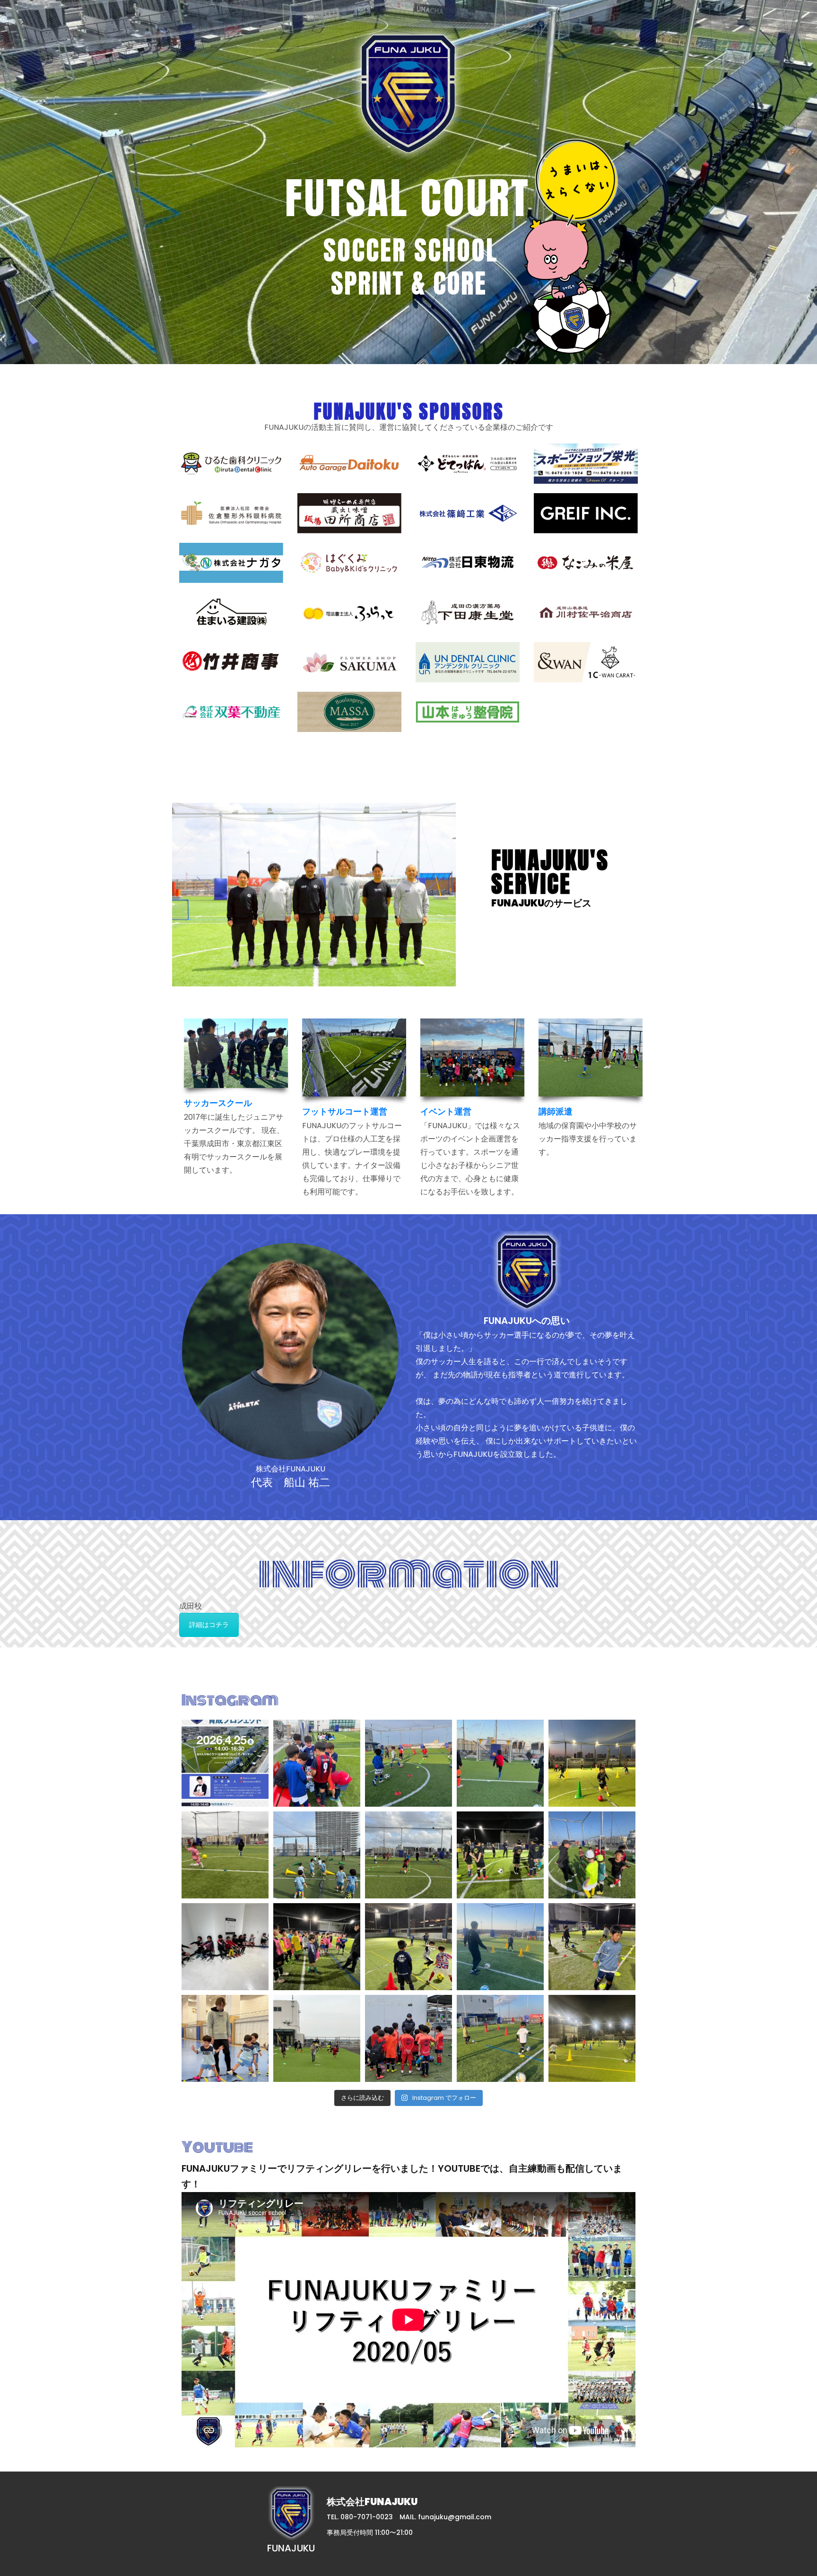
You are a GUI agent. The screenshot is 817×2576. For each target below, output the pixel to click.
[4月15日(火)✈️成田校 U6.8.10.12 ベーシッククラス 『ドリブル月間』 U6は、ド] (408, 1855)
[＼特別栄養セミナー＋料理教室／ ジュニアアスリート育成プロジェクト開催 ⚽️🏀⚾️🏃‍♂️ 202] (225, 1763)
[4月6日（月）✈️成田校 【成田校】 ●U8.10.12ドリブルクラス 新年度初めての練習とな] (317, 2038)
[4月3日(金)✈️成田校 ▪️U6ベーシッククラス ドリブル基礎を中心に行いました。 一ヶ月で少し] (500, 2038)
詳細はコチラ (209, 1625)
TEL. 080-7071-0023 (360, 2517)
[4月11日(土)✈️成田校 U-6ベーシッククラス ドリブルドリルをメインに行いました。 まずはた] (592, 1855)
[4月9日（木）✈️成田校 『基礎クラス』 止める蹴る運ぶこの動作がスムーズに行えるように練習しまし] (317, 1947)
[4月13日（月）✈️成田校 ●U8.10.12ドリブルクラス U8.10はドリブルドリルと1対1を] (500, 1855)
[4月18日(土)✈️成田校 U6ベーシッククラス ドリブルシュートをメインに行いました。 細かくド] (317, 1763)
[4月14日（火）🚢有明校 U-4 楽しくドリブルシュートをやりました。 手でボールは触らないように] (317, 1855)
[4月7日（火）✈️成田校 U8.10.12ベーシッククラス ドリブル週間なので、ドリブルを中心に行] (592, 1947)
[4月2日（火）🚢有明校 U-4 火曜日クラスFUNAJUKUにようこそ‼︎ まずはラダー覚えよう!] (225, 2038)
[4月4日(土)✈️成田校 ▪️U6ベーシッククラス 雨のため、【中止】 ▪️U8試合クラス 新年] (408, 2038)
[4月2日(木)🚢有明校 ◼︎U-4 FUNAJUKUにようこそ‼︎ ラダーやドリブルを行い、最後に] (592, 2038)
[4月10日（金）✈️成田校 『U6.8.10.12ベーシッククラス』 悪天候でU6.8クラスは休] (225, 1947)
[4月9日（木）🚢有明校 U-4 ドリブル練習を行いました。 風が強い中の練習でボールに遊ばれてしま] (408, 1947)
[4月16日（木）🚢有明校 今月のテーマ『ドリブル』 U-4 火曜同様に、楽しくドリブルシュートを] (592, 1763)
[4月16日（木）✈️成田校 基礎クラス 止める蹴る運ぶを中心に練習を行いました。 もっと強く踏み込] (500, 1763)
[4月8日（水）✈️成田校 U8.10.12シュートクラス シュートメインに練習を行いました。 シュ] (500, 1947)
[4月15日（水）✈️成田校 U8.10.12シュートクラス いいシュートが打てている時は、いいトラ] (225, 1855)
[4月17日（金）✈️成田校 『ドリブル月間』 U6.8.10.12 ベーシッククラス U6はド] (408, 1763)
